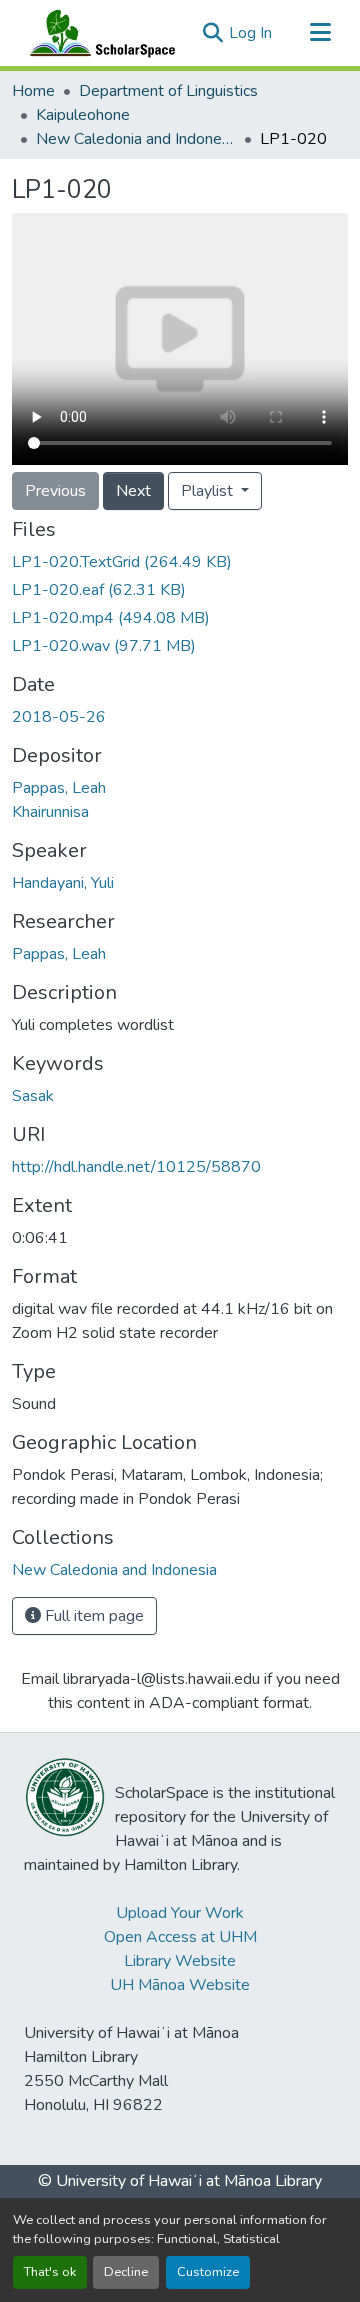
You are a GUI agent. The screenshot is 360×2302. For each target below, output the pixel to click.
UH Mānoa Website (180, 1985)
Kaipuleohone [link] (83, 115)
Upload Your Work (180, 1913)
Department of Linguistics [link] (168, 91)
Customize (208, 2272)
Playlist (209, 491)
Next (133, 491)
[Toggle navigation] (320, 33)
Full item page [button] (92, 1616)
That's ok (50, 2272)
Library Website (180, 1961)
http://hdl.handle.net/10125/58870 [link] (136, 1167)
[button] (98, 33)
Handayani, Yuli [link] (63, 883)
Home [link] (33, 91)
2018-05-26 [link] (59, 717)
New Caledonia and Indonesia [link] (136, 139)
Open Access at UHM (180, 1937)
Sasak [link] (33, 1096)
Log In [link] (250, 33)
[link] (180, 562)
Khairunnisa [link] (50, 812)
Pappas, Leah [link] (59, 788)
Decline (126, 2272)
